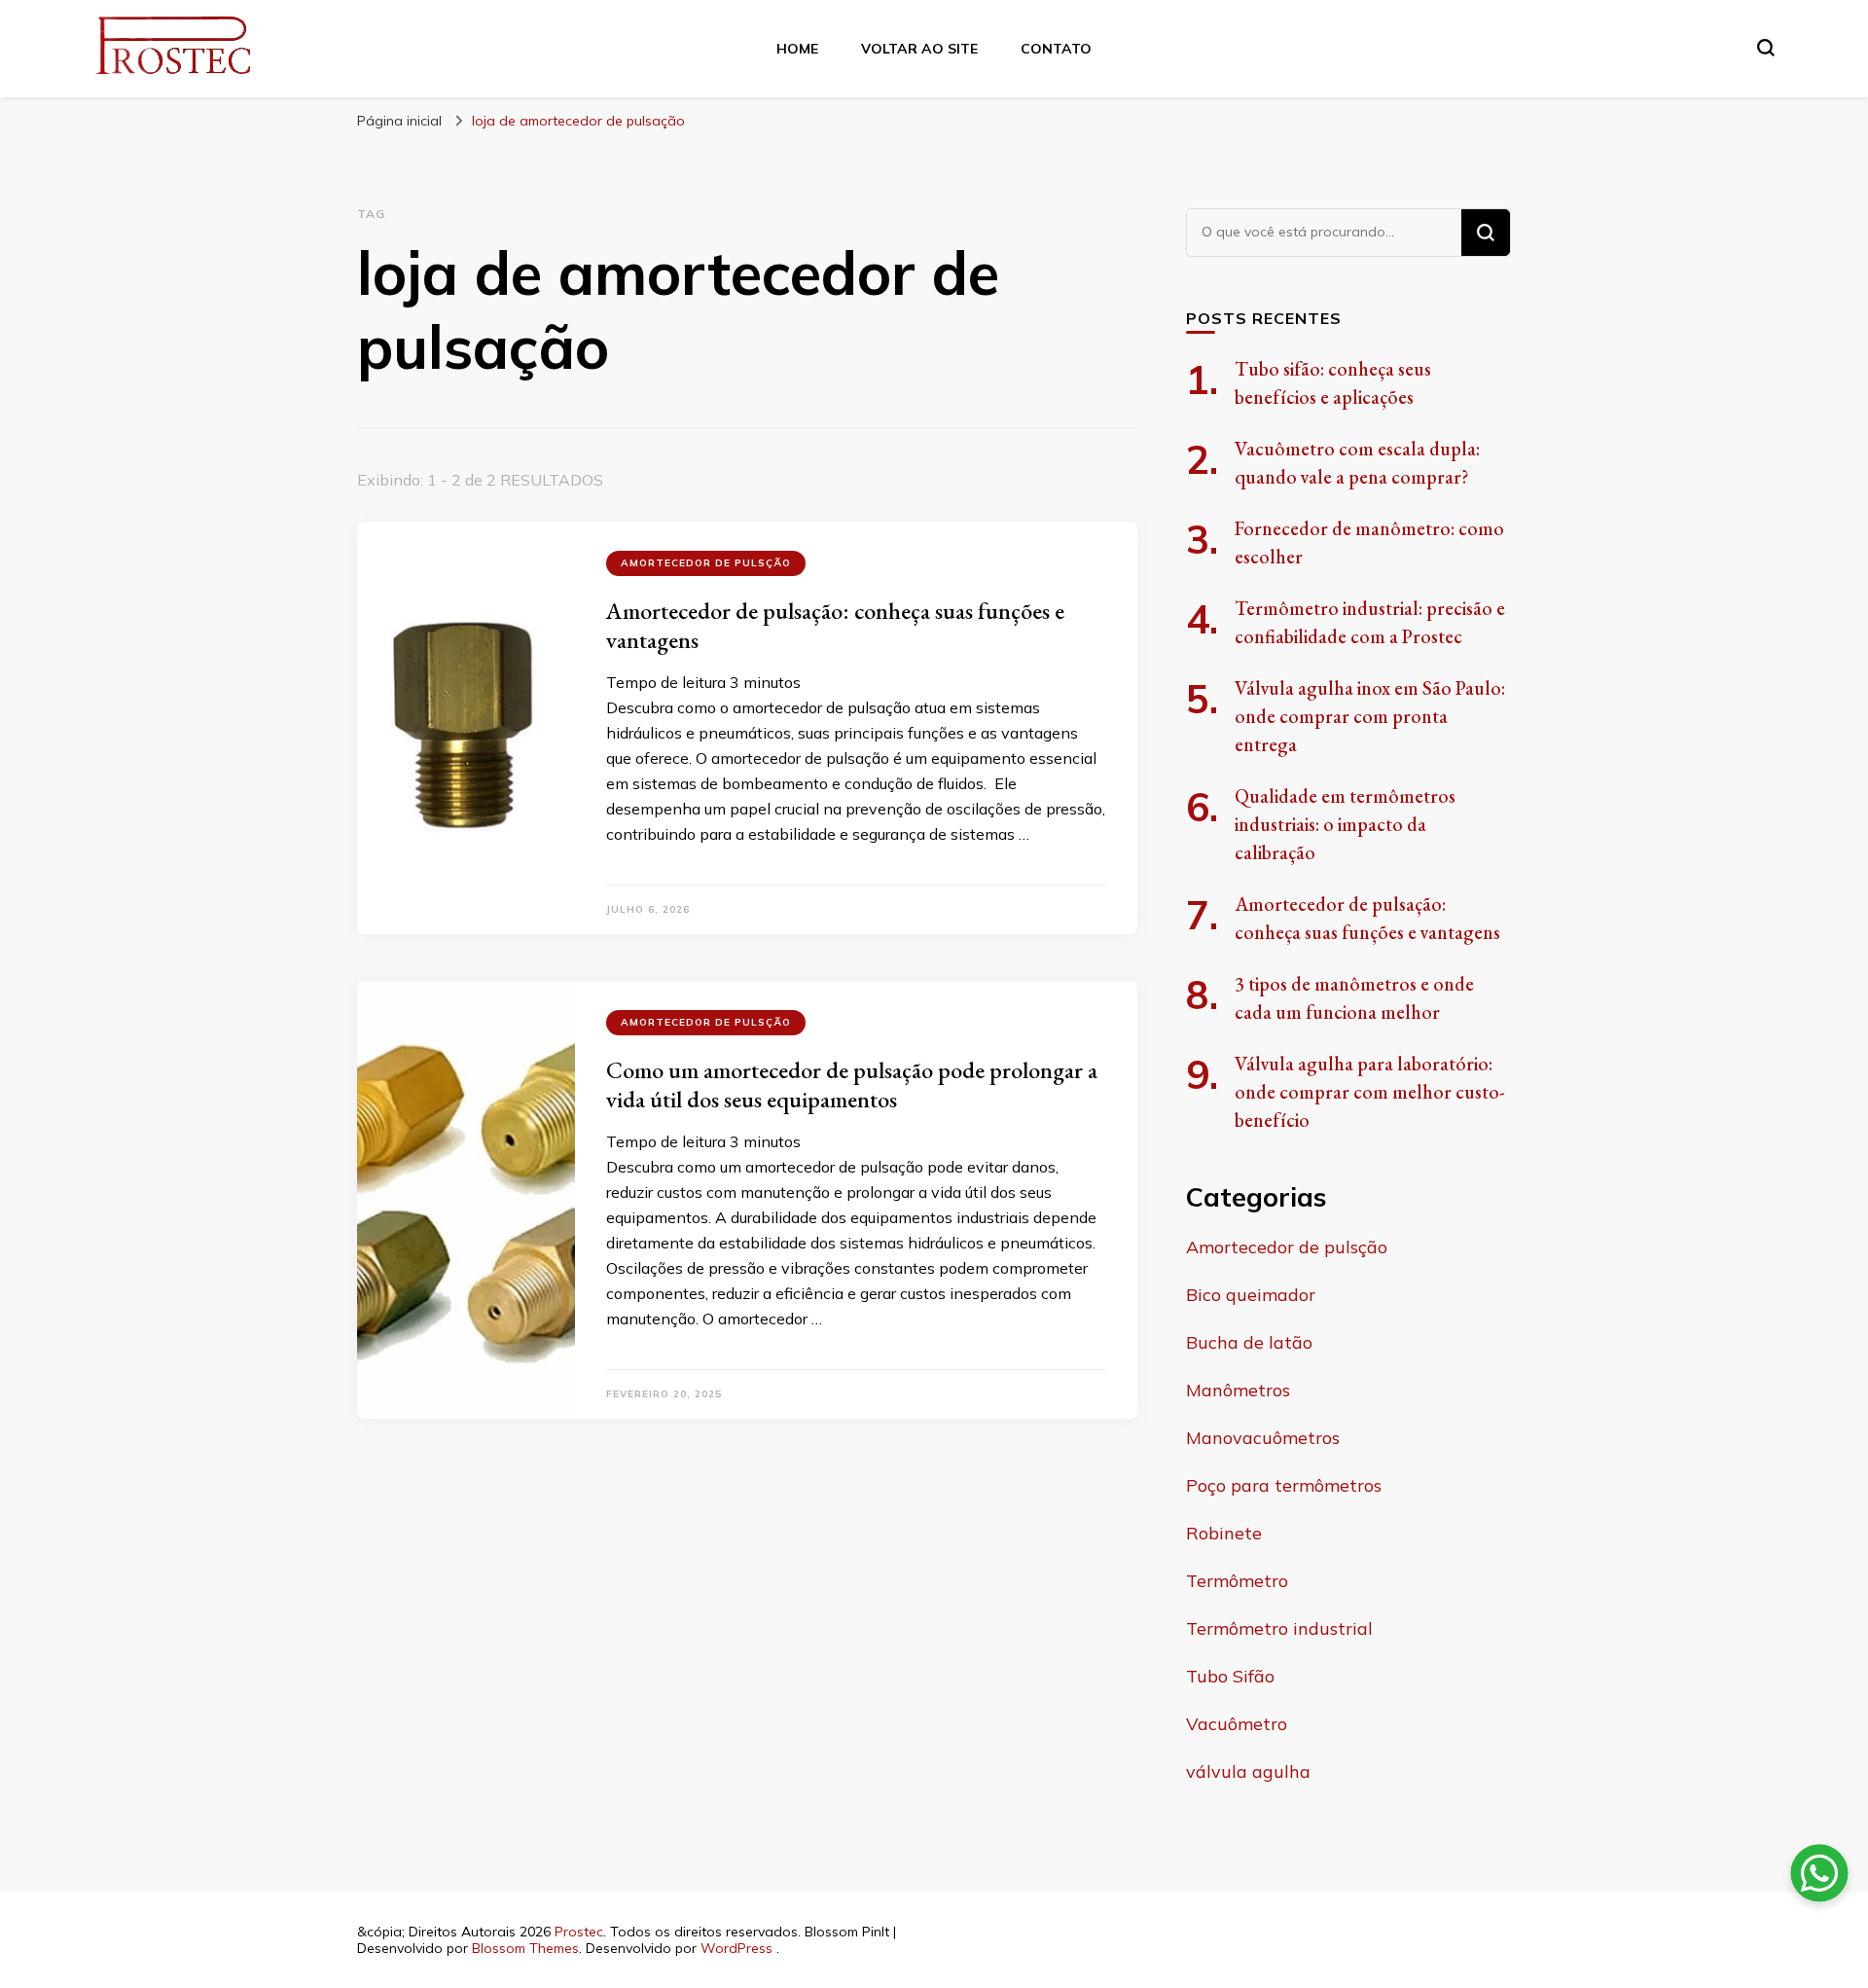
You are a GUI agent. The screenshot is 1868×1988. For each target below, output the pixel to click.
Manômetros (1238, 1390)
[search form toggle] (1766, 48)
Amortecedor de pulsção (706, 563)
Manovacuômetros (1263, 1438)
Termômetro (1237, 1581)
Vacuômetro (1237, 1724)
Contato (1056, 49)
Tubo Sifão (1230, 1676)
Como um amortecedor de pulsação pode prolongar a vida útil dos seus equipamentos (852, 1084)
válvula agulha (1248, 1771)
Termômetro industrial (1279, 1628)
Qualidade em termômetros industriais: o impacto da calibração (1345, 824)
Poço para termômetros (1284, 1485)
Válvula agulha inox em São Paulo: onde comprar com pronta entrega (1370, 716)
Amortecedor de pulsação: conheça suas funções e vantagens (835, 625)
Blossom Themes (525, 1948)
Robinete (1224, 1533)
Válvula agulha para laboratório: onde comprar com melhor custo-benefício (1370, 1092)
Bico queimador (1251, 1295)
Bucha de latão (1249, 1342)
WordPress (736, 1948)
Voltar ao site (919, 49)
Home (797, 49)
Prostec (579, 1932)
